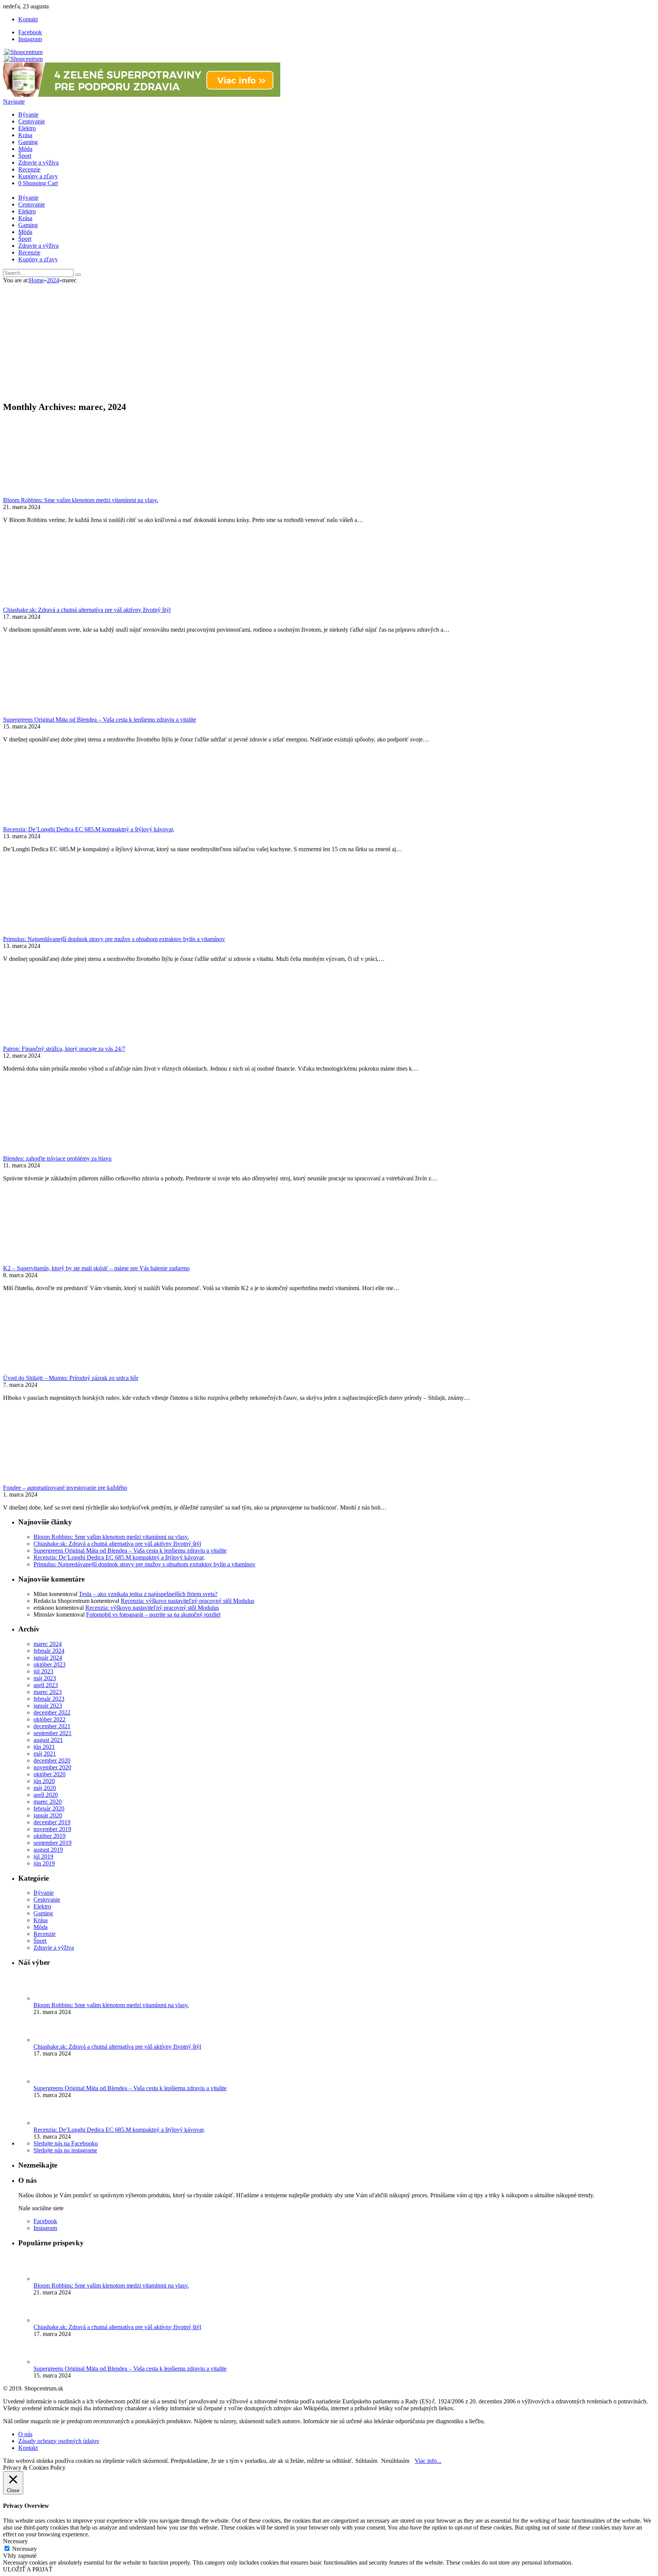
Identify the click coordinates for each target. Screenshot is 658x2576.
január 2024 (48, 1658)
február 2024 (49, 1651)
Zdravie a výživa (38, 163)
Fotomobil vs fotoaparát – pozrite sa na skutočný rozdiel (153, 1615)
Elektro (27, 128)
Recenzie (29, 169)
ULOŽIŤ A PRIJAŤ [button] (28, 2569)
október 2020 (50, 1774)
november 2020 (52, 1767)
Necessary (25, 2549)
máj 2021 (45, 1754)
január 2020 (48, 1815)
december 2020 (52, 1760)
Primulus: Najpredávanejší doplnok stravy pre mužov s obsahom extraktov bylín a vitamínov (114, 939)
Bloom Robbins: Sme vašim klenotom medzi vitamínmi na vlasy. (81, 500)
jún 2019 (44, 1863)
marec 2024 (48, 1644)
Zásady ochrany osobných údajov (59, 2441)
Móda (25, 149)
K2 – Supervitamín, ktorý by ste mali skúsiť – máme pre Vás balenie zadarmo (96, 1268)
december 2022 (52, 1712)
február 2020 (49, 1808)
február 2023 (49, 1699)
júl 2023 (43, 1671)
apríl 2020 (46, 1795)
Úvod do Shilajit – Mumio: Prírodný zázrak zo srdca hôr (71, 1378)
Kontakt (28, 19)
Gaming (28, 142)
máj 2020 (45, 1788)
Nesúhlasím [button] (395, 2461)
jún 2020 (44, 1781)
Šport (25, 156)
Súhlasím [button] (366, 2461)
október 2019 (50, 1836)
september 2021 (53, 1733)
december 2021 (52, 1726)
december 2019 (52, 1822)
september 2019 (53, 1843)
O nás (25, 2434)
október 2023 (50, 1664)
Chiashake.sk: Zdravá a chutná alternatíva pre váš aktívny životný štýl (87, 610)
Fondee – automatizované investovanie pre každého (65, 1488)
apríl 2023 (46, 1685)
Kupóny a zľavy (38, 176)
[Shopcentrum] (23, 52)
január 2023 (48, 1706)
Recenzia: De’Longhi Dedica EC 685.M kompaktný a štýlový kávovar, (89, 829)
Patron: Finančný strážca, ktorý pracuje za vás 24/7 (64, 1049)
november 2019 (52, 1829)
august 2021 (48, 1740)
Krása (25, 135)
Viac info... (428, 2461)
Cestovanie (32, 121)
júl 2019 (43, 1856)
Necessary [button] (15, 2541)
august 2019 (48, 1850)
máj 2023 (45, 1678)
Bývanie (28, 114)
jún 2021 (44, 1747)
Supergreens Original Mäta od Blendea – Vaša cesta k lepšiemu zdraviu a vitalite (100, 720)
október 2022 (50, 1719)
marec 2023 (48, 1692)
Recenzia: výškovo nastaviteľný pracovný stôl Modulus (188, 1601)
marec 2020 (48, 1802)
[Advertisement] (329, 341)
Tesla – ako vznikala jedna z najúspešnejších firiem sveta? (148, 1594)
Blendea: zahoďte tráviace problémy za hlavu (57, 1158)
